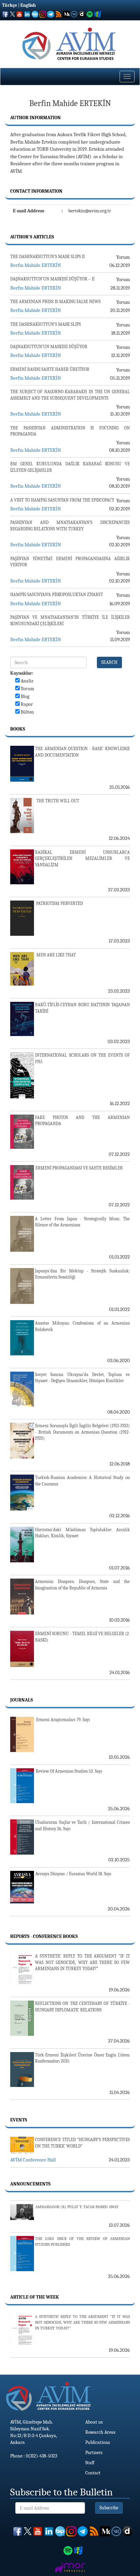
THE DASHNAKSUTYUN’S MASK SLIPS (46, 324)
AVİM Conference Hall (33, 2160)
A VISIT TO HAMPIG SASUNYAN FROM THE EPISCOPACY (62, 500)
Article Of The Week (35, 2297)
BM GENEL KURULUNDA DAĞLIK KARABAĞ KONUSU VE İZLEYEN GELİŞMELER (70, 467)
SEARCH (109, 662)
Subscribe (109, 2508)
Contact (93, 2473)
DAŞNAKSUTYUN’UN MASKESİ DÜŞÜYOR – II (52, 279)
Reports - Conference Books (44, 1936)
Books (18, 729)
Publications (98, 2442)
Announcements (30, 2184)
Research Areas (100, 2432)
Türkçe (10, 5)
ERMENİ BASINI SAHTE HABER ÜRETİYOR (50, 369)
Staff (90, 2463)
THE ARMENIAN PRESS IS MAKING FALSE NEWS (55, 302)
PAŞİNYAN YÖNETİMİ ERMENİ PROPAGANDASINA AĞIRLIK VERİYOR (70, 562)
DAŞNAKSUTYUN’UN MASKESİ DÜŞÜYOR (49, 347)
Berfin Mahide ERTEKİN (36, 265)
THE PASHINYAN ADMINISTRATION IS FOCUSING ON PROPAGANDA (70, 431)
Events (19, 2120)
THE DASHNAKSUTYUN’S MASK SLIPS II (47, 257)
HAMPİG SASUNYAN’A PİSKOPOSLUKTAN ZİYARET (57, 595)
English (28, 5)
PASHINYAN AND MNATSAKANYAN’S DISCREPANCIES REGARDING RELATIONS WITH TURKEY (70, 526)
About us (94, 2422)
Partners (94, 2453)
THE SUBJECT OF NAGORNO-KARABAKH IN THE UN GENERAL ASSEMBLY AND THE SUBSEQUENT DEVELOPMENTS (70, 395)
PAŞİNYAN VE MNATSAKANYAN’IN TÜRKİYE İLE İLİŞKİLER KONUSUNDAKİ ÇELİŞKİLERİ (70, 620)
